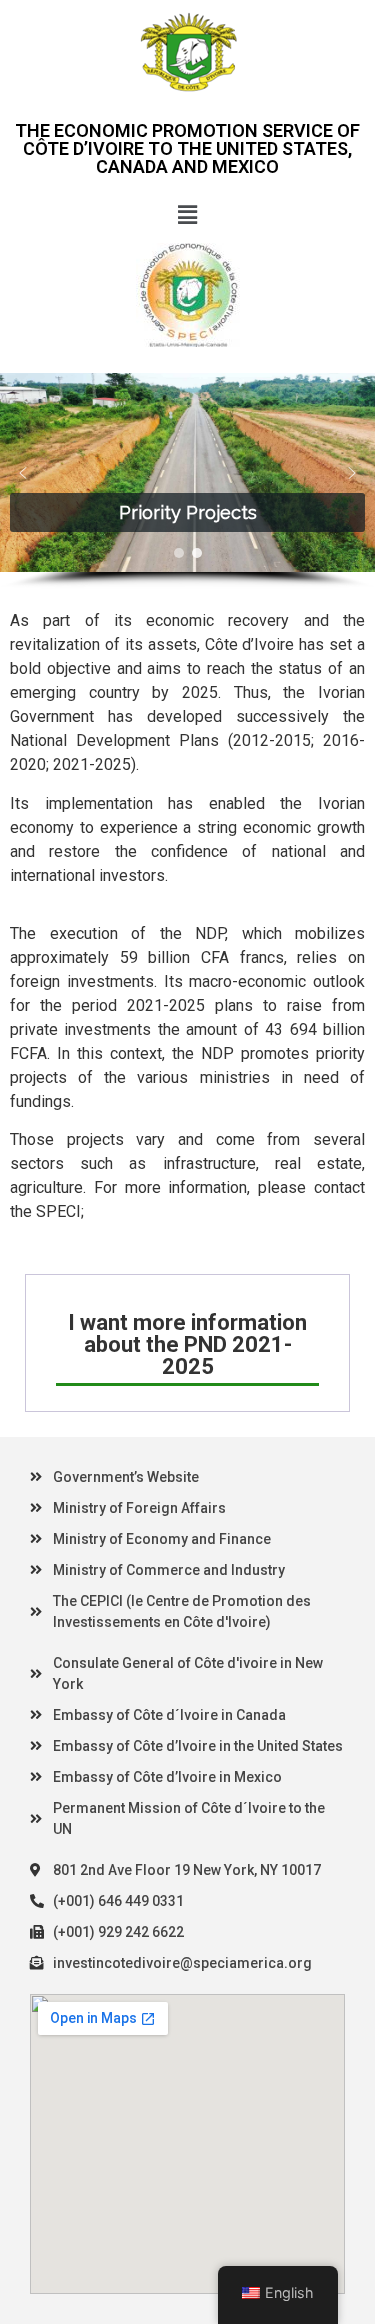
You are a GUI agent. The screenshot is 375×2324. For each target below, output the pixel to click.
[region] (187, 481)
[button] (187, 214)
